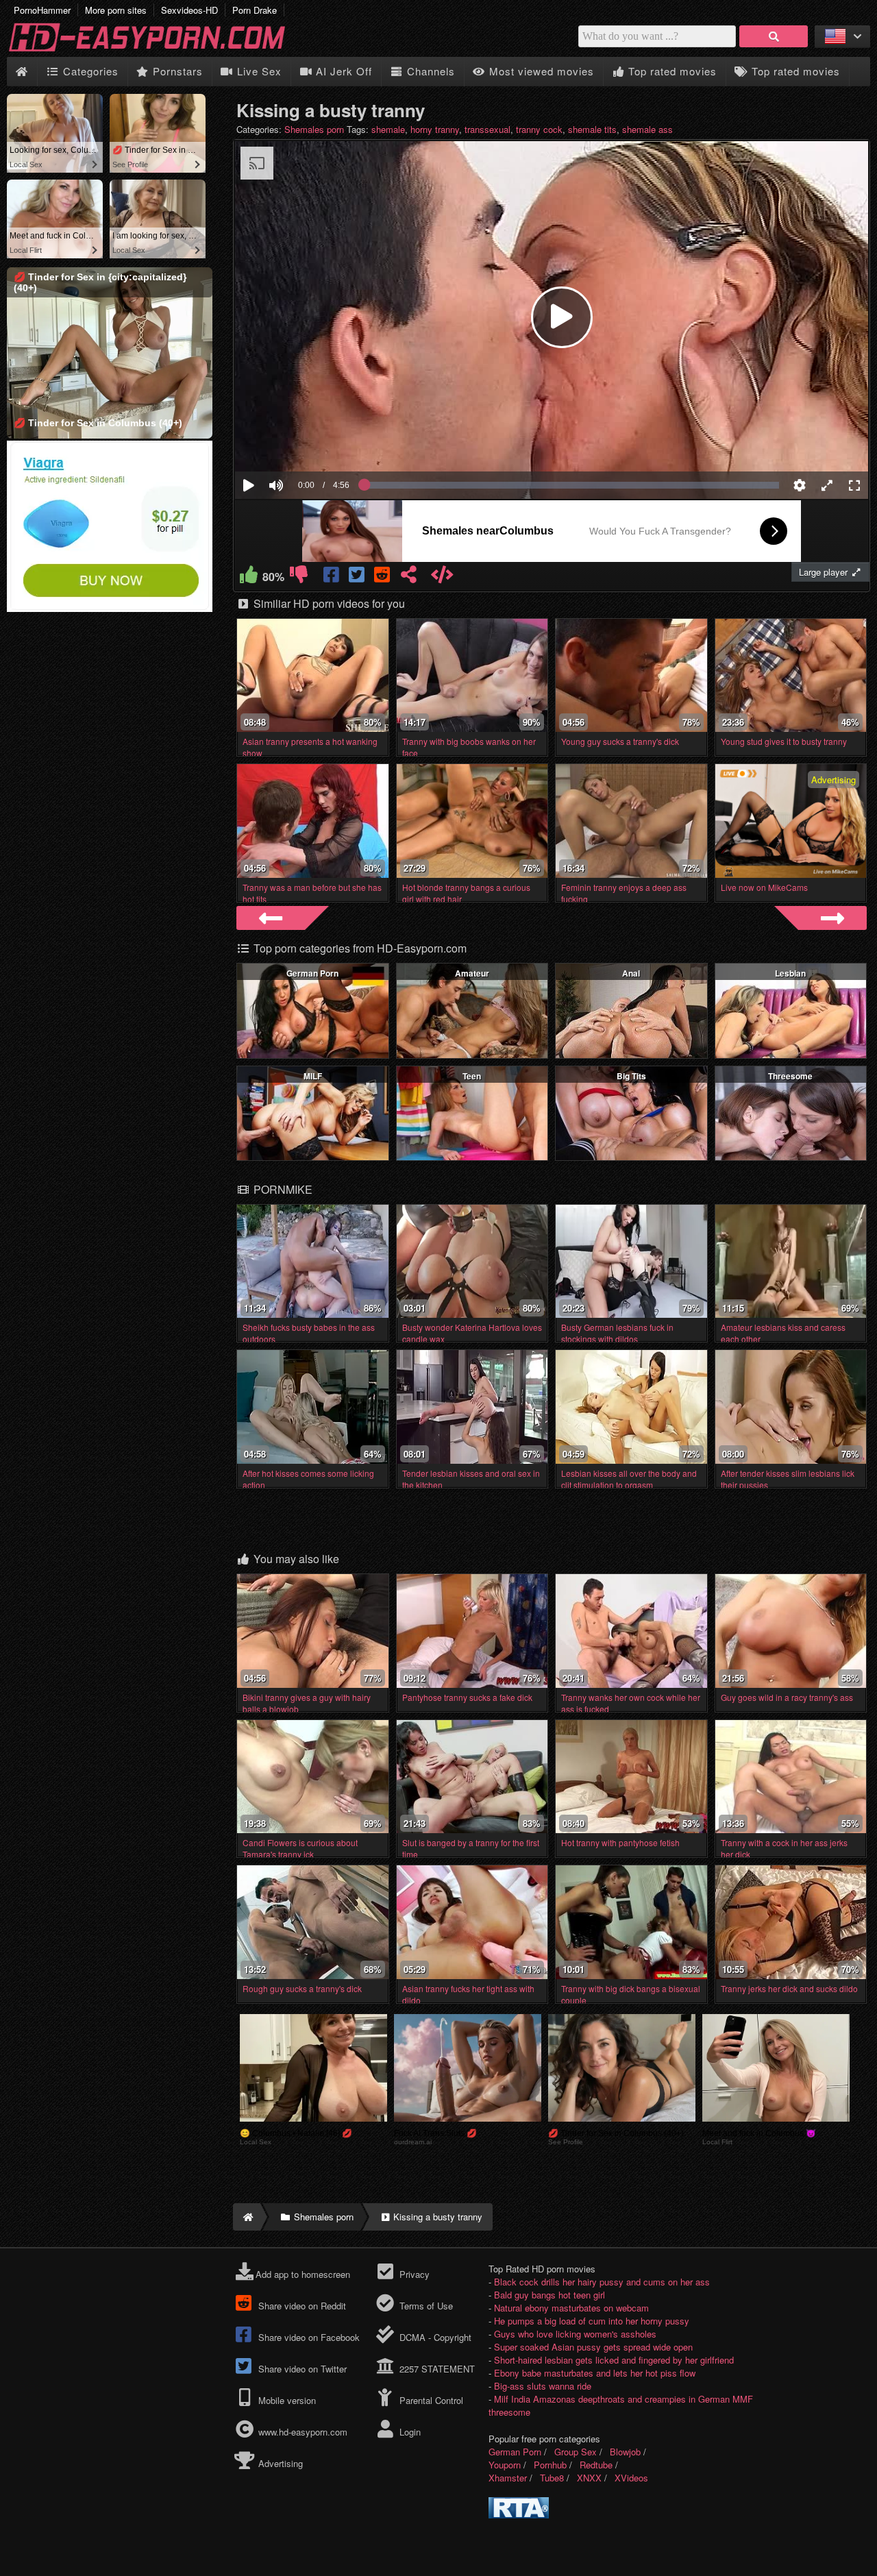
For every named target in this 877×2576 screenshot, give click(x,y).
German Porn (312, 973)
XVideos (631, 2478)
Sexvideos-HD (189, 10)
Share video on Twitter (301, 2369)
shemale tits (592, 129)
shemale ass (647, 129)
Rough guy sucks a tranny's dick (302, 1988)
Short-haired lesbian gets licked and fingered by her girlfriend (614, 2360)
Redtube (596, 2465)
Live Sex (258, 71)
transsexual (487, 129)
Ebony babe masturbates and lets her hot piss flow (595, 2373)
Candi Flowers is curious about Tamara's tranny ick (300, 1848)
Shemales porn (314, 129)
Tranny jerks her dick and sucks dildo (789, 1988)
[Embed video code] (442, 577)
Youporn (505, 2465)
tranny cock (539, 129)
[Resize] (827, 485)
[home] (247, 2217)
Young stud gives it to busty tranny (784, 741)
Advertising (279, 2463)
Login (408, 2432)
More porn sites (116, 10)
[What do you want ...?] (774, 36)
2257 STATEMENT (435, 2369)
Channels (429, 71)
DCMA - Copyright (434, 2337)
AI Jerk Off (342, 71)
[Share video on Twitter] (357, 577)
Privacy (413, 2274)
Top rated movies (671, 71)
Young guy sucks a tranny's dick (620, 741)
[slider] (300, 443)
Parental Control (430, 2400)
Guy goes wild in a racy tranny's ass (787, 1697)
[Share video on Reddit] (383, 577)
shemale (388, 129)
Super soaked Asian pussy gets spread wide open (593, 2347)
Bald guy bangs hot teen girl (549, 2295)
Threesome (790, 1076)
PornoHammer (42, 10)
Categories (89, 71)
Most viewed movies (540, 71)
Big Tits (631, 1076)
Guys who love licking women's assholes (575, 2334)
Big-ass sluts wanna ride (543, 2386)
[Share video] (409, 577)
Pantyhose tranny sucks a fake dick (467, 1697)
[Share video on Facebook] (332, 577)
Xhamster (508, 2478)
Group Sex (576, 2452)
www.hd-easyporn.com (303, 2432)
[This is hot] (248, 577)
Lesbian (790, 973)
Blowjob (625, 2452)
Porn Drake (255, 10)
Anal (631, 973)
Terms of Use (424, 2306)
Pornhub (550, 2465)
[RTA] (519, 2515)
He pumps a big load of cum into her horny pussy (592, 2321)
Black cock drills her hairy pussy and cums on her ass (602, 2282)
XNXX (589, 2478)
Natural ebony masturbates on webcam (571, 2308)
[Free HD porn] (158, 50)
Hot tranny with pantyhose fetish (620, 1842)
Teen (472, 1076)
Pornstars (176, 71)
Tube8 (552, 2478)
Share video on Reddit (301, 2306)
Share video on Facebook (308, 2337)
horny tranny (435, 129)
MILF (313, 1076)
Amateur (472, 973)
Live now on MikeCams (764, 887)
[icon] (22, 72)
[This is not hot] (298, 577)
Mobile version (286, 2400)
